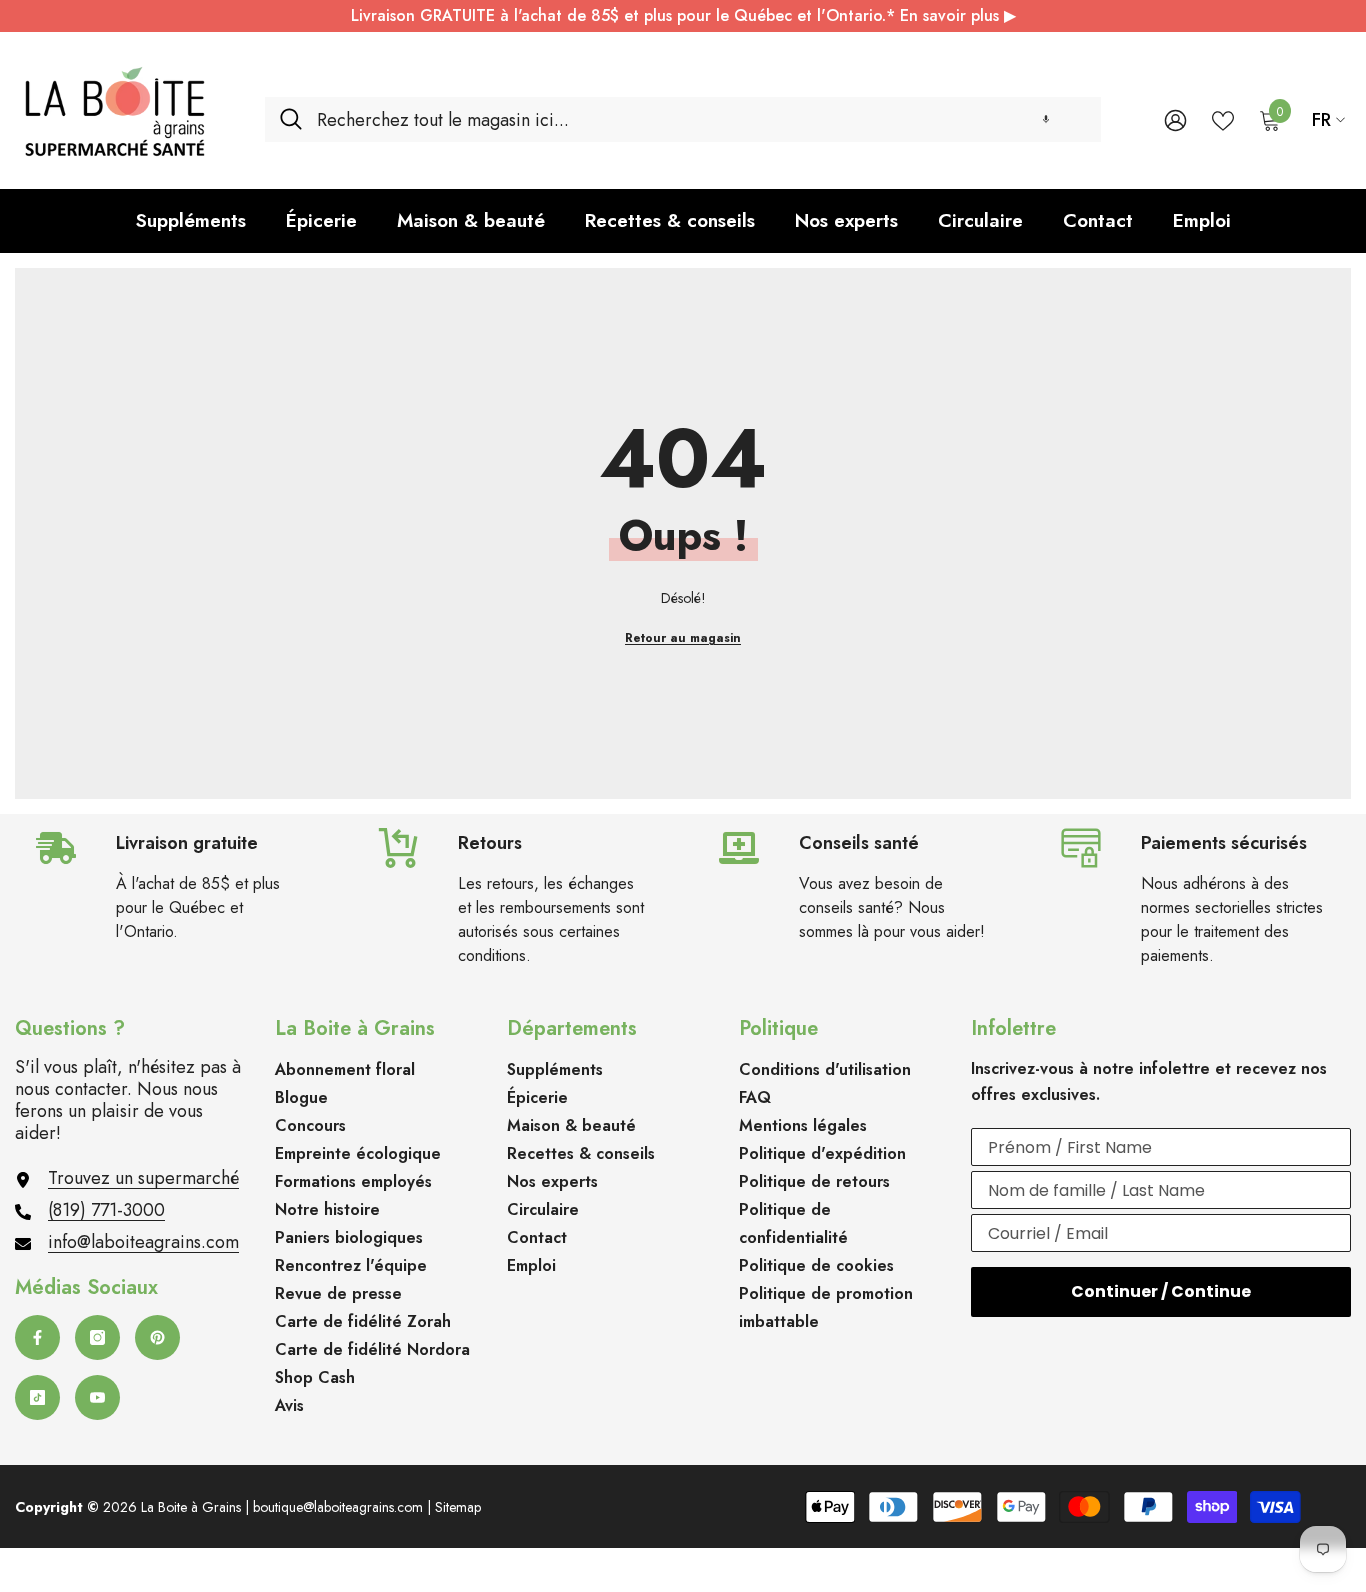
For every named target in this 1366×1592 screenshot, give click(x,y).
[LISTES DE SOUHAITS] (1223, 119)
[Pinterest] (157, 1337)
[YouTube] (97, 1397)
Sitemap (458, 1507)
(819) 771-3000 (106, 1210)
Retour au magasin (683, 638)
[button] (1046, 119)
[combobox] (701, 119)
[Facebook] (37, 1337)
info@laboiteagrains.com (143, 1242)
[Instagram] (97, 1337)
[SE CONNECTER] (1175, 119)
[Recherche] (683, 119)
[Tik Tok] (37, 1397)
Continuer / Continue (1161, 1291)
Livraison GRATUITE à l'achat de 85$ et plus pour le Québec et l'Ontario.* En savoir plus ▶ (683, 15)
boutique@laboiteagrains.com (338, 1507)
